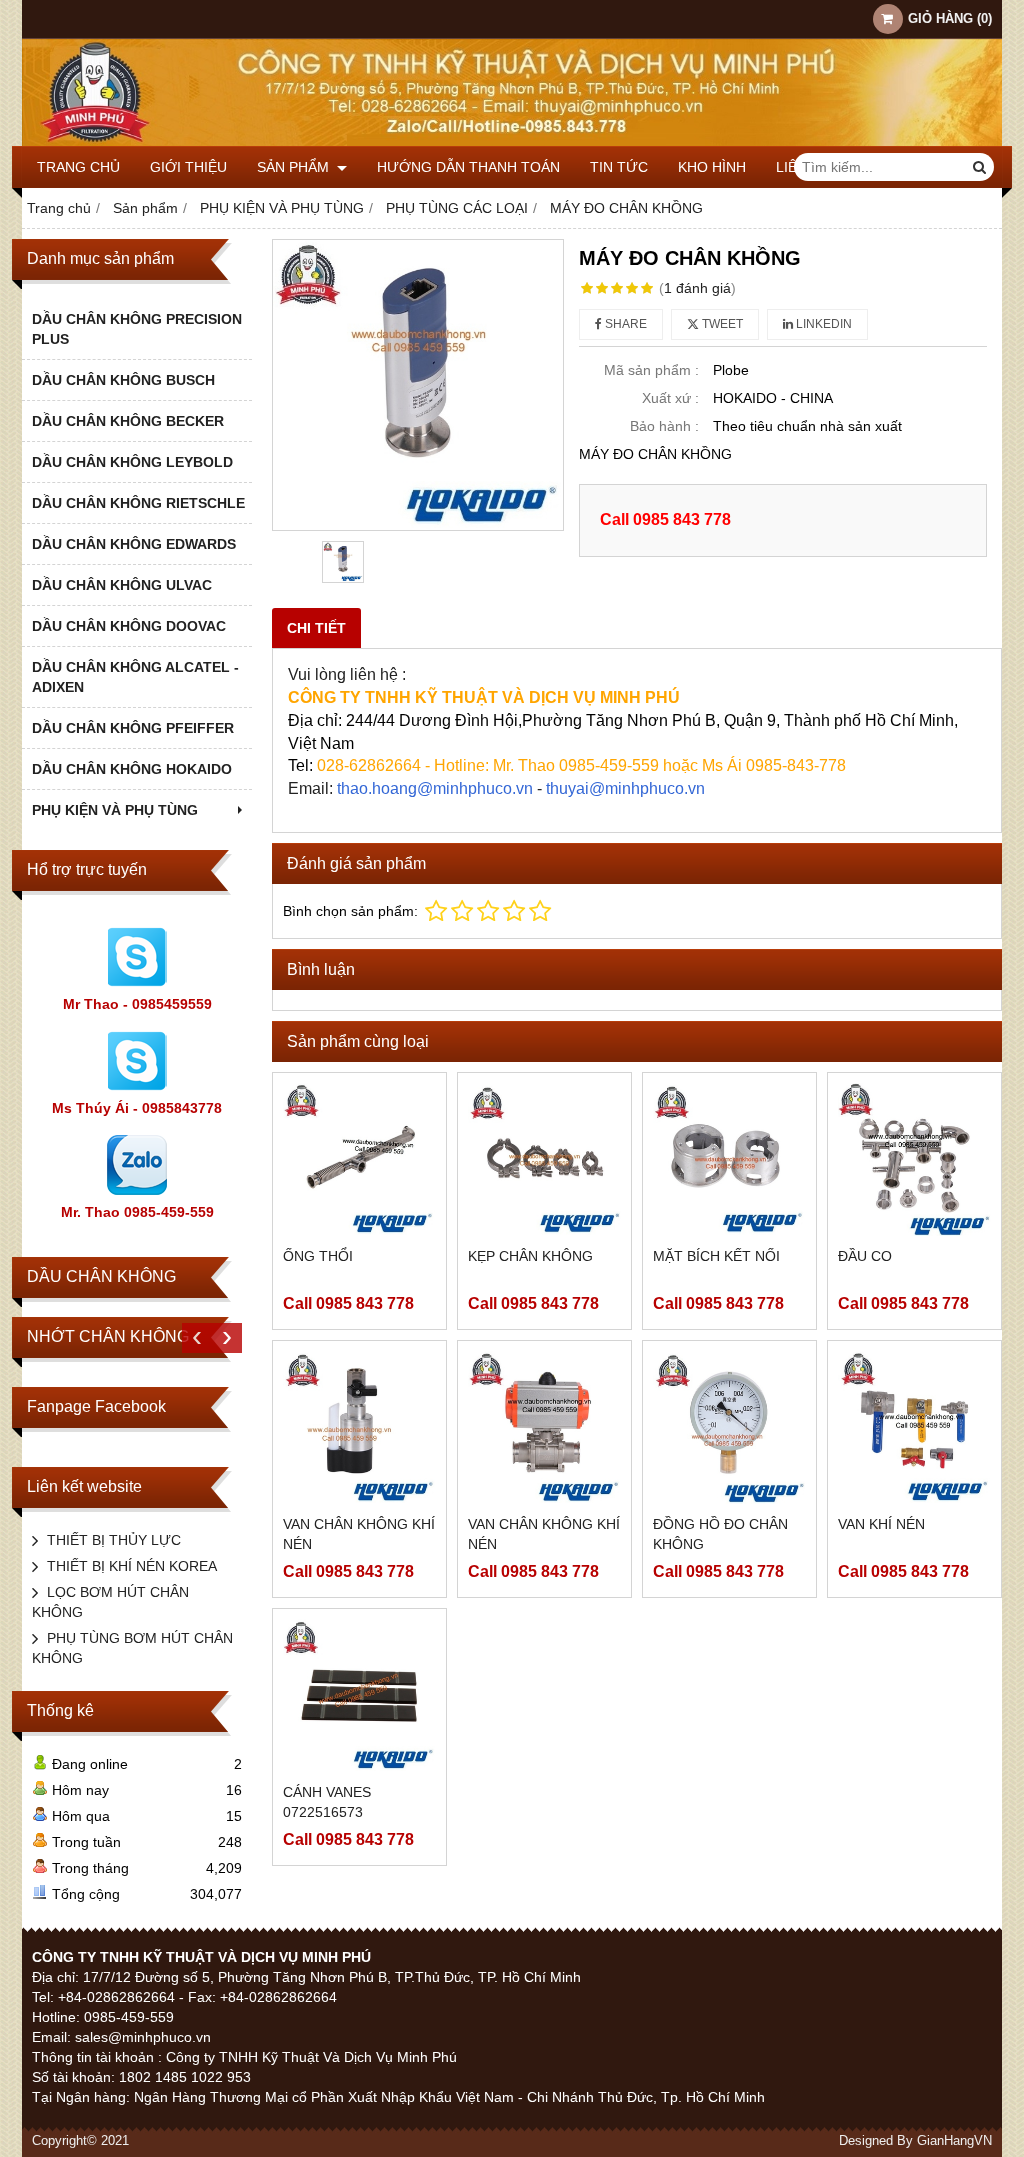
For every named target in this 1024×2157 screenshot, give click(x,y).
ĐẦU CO (865, 1256)
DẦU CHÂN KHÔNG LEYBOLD (132, 462)
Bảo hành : (664, 426)
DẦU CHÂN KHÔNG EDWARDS (134, 544)
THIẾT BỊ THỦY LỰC (114, 1540)
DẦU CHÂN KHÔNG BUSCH (123, 380)
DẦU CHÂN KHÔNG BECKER (128, 421)
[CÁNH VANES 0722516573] (359, 1695)
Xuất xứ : (670, 398)
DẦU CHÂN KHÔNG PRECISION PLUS (137, 329)
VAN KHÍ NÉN (881, 1524)
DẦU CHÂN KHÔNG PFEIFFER (133, 728)
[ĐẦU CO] (914, 1159)
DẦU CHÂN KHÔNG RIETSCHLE (138, 503)
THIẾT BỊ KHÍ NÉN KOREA (132, 1566)
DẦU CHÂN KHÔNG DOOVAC (129, 626)
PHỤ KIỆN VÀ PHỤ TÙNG (115, 810)
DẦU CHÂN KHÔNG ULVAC (122, 585)
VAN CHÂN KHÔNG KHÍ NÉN (359, 1534)
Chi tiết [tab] (316, 628)
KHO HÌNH (712, 167)
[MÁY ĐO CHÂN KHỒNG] (418, 385)
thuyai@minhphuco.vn (625, 788)
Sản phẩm (295, 167)
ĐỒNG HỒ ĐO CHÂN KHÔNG (720, 1534)
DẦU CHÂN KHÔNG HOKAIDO (132, 769)
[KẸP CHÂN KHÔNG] (544, 1159)
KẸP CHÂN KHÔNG (530, 1256)
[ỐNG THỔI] (359, 1159)
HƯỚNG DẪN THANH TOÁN (468, 167)
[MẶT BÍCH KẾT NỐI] (729, 1159)
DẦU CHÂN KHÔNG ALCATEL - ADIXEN (135, 677)
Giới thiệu (188, 167)
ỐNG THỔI (318, 1256)
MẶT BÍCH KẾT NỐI (716, 1256)
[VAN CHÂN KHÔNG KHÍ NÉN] (359, 1427)
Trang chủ (78, 167)
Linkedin (822, 324)
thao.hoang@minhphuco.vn (435, 788)
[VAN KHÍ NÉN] (914, 1427)
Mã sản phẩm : (651, 370)
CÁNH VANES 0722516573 (327, 1802)
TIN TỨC (619, 167)
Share (624, 324)
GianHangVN (954, 2141)
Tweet (721, 324)
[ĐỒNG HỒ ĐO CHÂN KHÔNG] (729, 1427)
